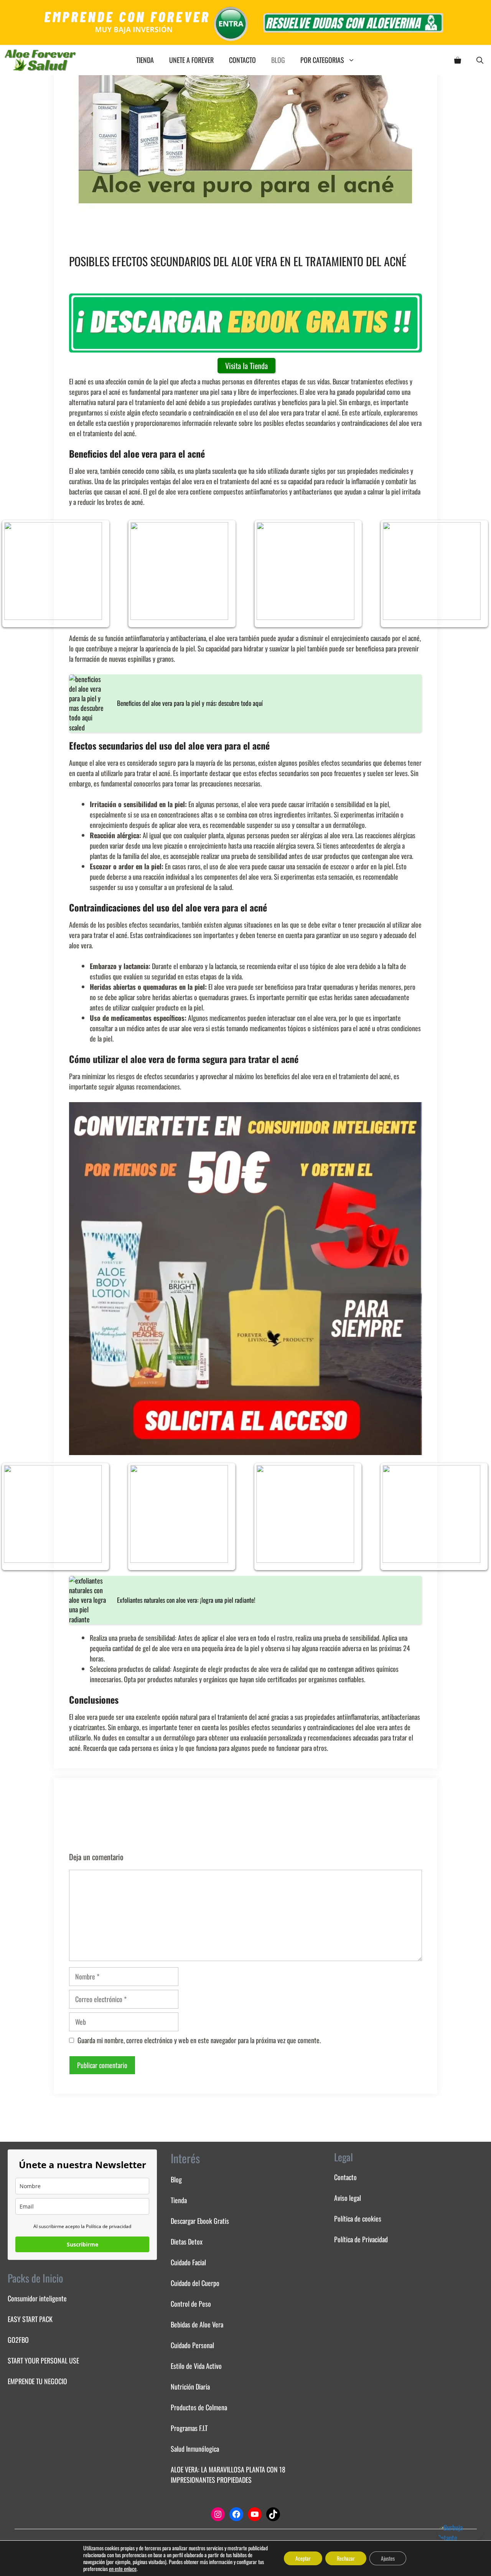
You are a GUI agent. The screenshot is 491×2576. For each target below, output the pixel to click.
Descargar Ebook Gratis (200, 2221)
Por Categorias (322, 60)
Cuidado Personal (192, 2345)
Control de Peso (191, 2304)
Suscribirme (82, 2244)
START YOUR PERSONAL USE (43, 2360)
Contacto (242, 60)
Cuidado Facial (188, 2262)
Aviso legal (348, 2198)
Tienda (145, 60)
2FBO (22, 2340)
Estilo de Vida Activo (196, 2366)
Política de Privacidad (361, 2239)
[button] (480, 60)
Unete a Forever (191, 60)
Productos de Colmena (199, 2407)
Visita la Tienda (246, 366)
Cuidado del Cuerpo (195, 2283)
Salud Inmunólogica (195, 2449)
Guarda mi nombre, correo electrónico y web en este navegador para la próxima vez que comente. (199, 2040)
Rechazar (346, 2558)
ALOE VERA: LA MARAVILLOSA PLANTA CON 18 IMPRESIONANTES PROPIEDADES (228, 2475)
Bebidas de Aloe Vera (197, 2324)
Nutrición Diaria (190, 2386)
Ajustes (388, 2558)
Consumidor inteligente (37, 2298)
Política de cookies (358, 2218)
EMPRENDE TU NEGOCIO (37, 2381)
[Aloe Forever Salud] (40, 60)
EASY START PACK (30, 2319)
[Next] (475, 574)
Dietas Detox (187, 2241)
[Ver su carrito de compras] (458, 60)
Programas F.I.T (189, 2428)
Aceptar (303, 2558)
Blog (278, 60)
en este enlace (123, 2569)
